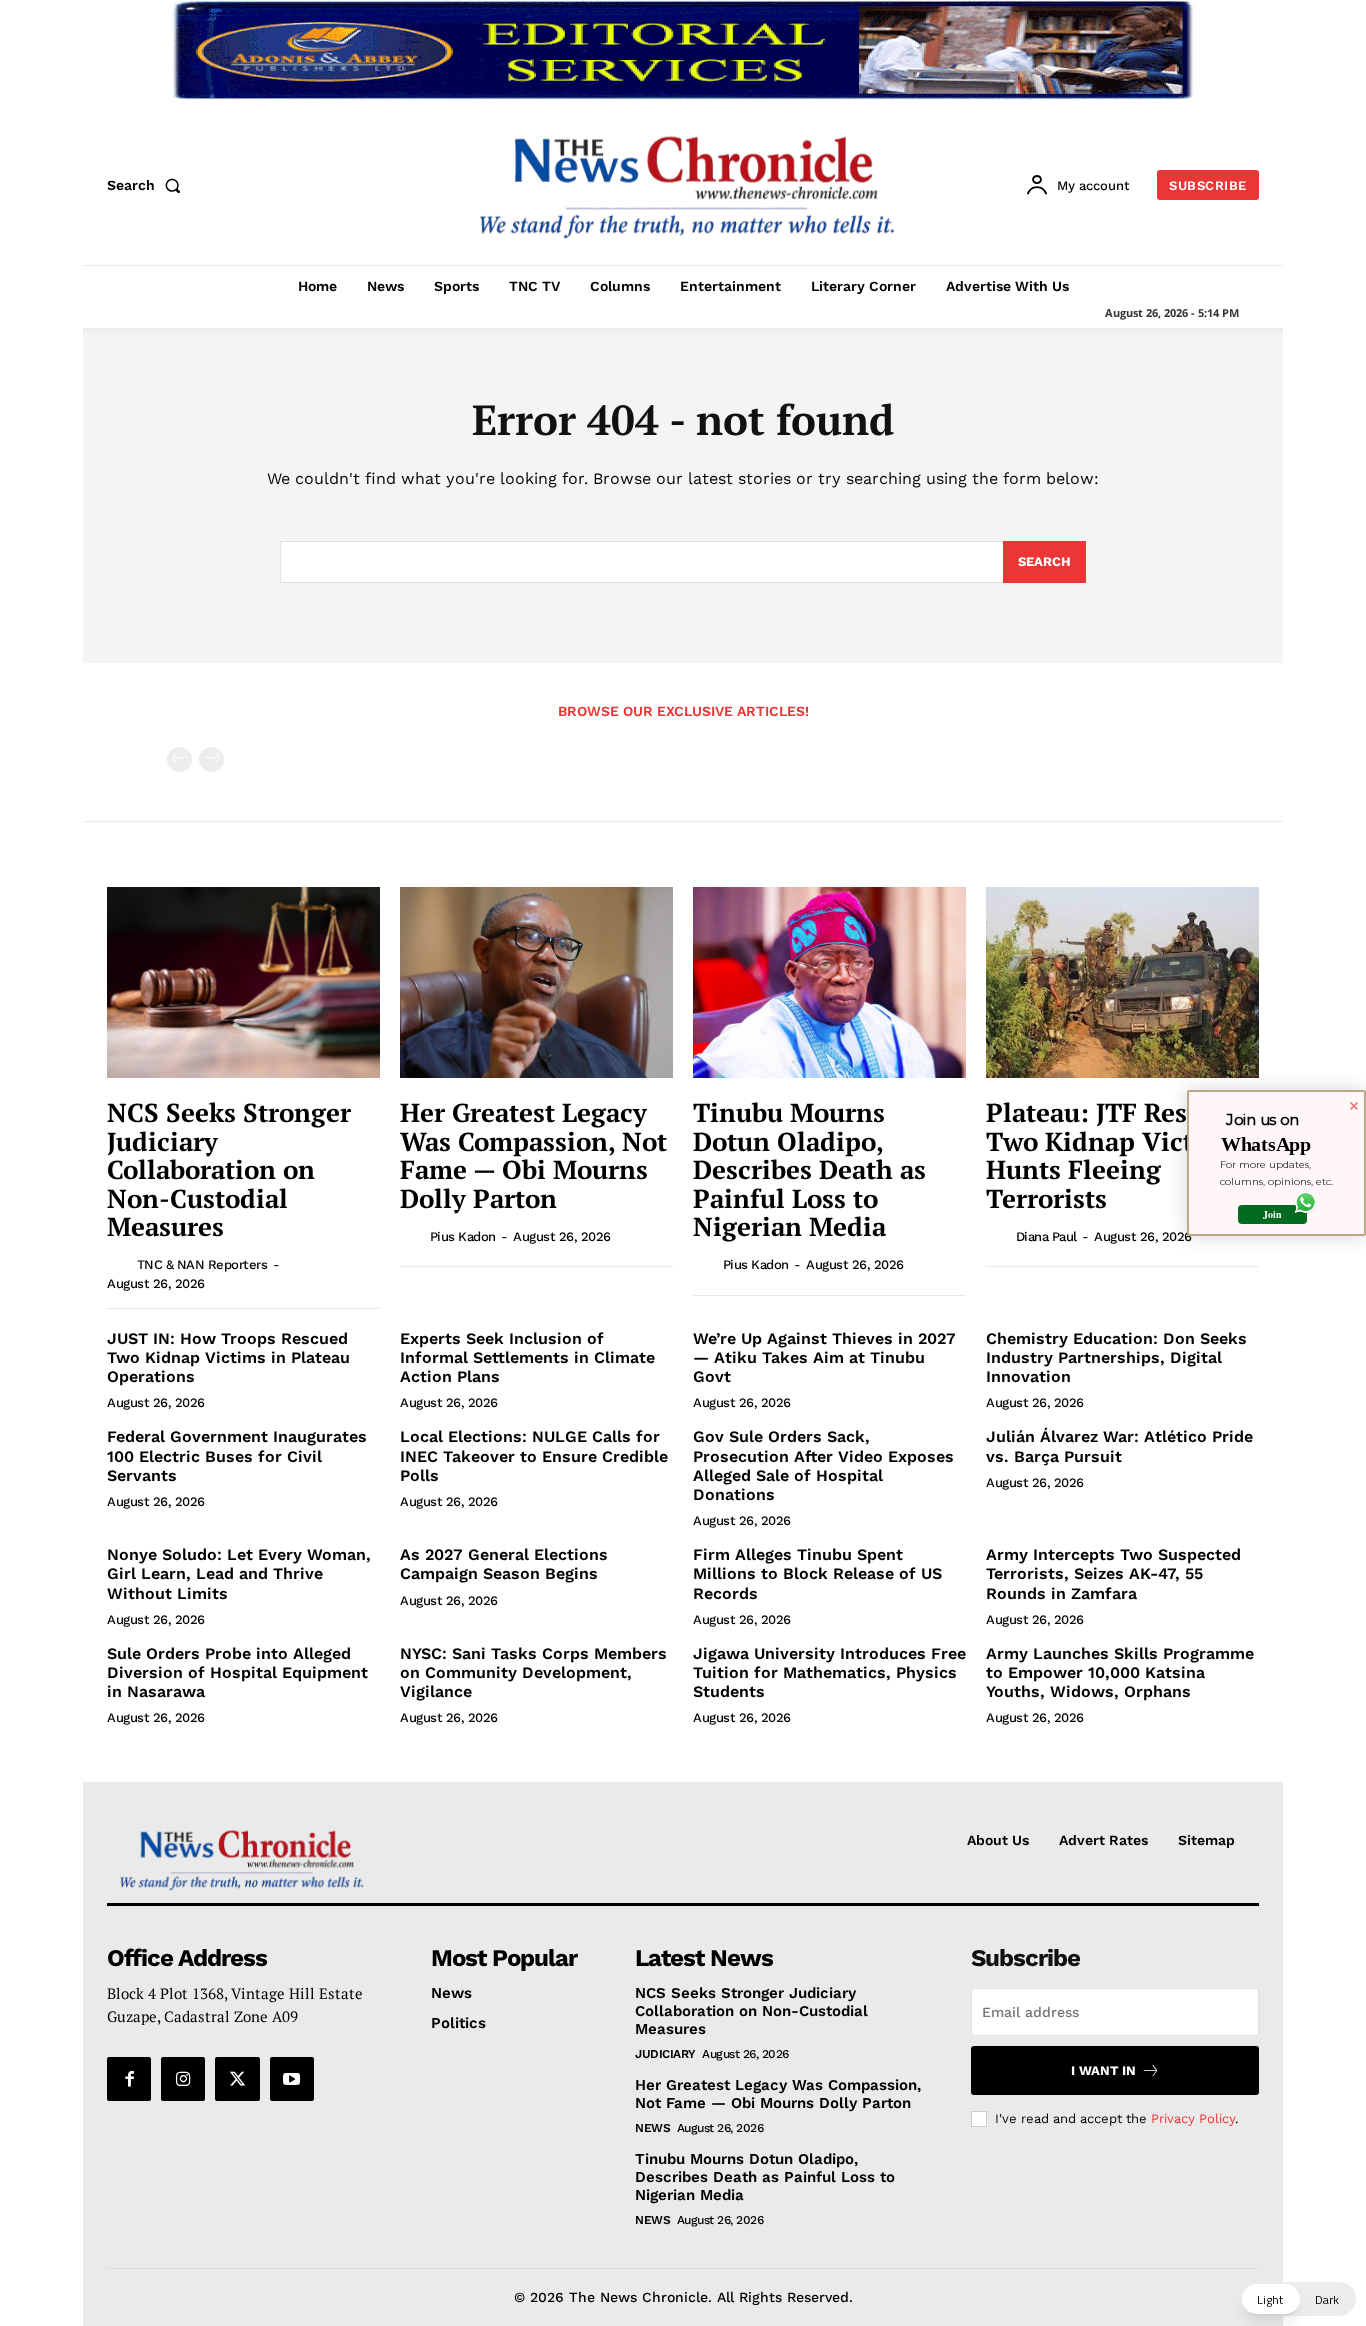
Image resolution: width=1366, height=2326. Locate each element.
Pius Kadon (463, 1236)
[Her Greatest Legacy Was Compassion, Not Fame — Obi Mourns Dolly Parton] (536, 982)
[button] (148, 185)
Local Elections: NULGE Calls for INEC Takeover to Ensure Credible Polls (534, 1455)
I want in (1103, 2070)
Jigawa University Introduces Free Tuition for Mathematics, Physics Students (829, 1672)
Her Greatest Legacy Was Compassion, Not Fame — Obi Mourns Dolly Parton (533, 1155)
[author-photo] (120, 1264)
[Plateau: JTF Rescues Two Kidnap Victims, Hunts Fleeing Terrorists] (1122, 982)
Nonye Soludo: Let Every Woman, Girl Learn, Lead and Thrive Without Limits (239, 1573)
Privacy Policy (1193, 2118)
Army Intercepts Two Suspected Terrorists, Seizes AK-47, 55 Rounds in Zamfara (1113, 1573)
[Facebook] (129, 2079)
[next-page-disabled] (211, 759)
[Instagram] (183, 2079)
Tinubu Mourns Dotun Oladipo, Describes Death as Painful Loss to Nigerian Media (809, 1169)
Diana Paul (1046, 1236)
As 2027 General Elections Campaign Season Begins (504, 1564)
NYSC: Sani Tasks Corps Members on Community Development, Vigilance (533, 1672)
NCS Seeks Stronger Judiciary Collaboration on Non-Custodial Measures (229, 1169)
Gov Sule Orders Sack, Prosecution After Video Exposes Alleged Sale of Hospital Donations (823, 1465)
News (652, 2128)
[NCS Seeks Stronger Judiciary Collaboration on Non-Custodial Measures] (243, 982)
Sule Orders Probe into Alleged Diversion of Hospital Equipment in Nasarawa (237, 1672)
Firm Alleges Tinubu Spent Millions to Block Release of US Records (817, 1573)
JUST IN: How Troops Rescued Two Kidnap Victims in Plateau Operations (228, 1357)
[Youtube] (292, 2079)
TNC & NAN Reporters (202, 1264)
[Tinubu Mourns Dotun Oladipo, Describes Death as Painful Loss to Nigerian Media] (829, 982)
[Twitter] (237, 2079)
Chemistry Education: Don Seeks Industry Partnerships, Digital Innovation (1116, 1357)
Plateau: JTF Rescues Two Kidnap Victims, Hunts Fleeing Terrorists (1116, 1155)
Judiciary (665, 2054)
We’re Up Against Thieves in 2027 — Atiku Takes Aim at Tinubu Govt (824, 1357)
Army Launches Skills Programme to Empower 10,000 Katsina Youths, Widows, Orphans (1120, 1672)
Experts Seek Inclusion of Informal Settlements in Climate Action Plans (527, 1357)
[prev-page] (179, 759)
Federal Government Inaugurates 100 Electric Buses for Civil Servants (237, 1455)
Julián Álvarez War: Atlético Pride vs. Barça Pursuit (1119, 1446)
